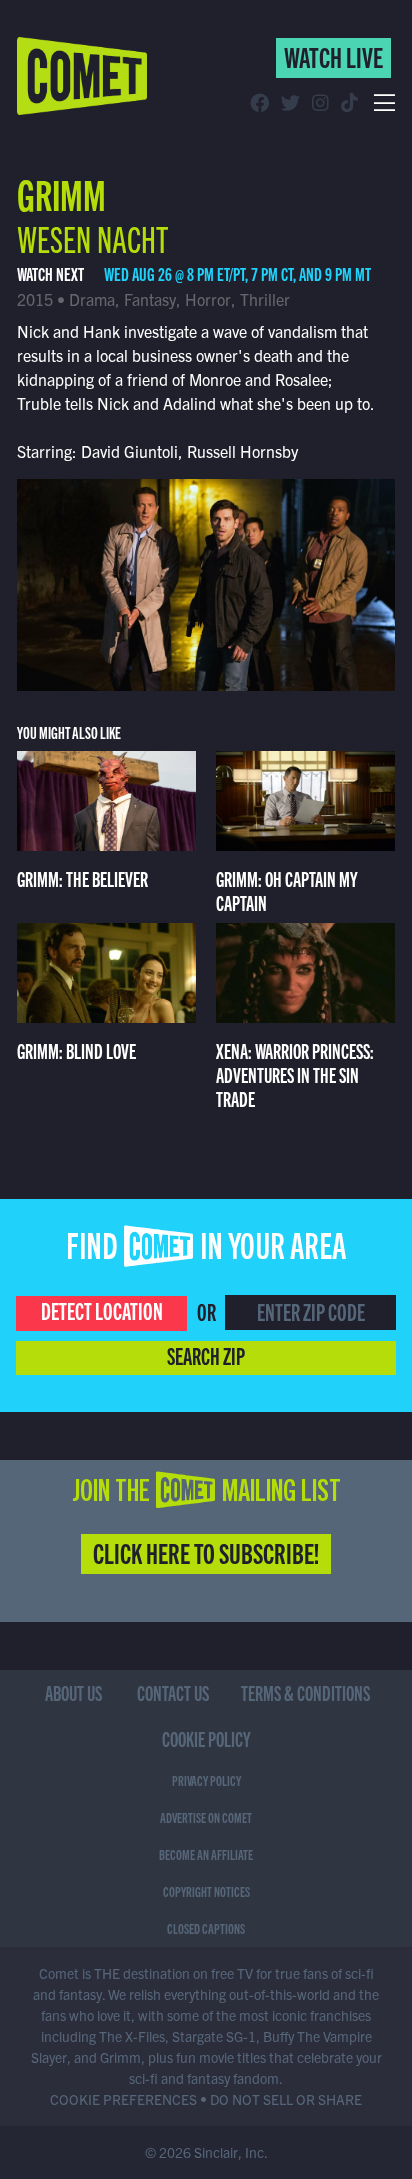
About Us (73, 1692)
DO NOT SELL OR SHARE (286, 2099)
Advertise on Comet (206, 1817)
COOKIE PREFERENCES (123, 2099)
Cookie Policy (206, 1738)
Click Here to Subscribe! (206, 1552)
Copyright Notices (206, 1891)
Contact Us (173, 1692)
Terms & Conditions (305, 1692)
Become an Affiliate (206, 1854)
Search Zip (206, 1355)
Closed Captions (206, 1928)
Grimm (61, 192)
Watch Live (333, 56)
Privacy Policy (206, 1780)
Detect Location (102, 1310)
